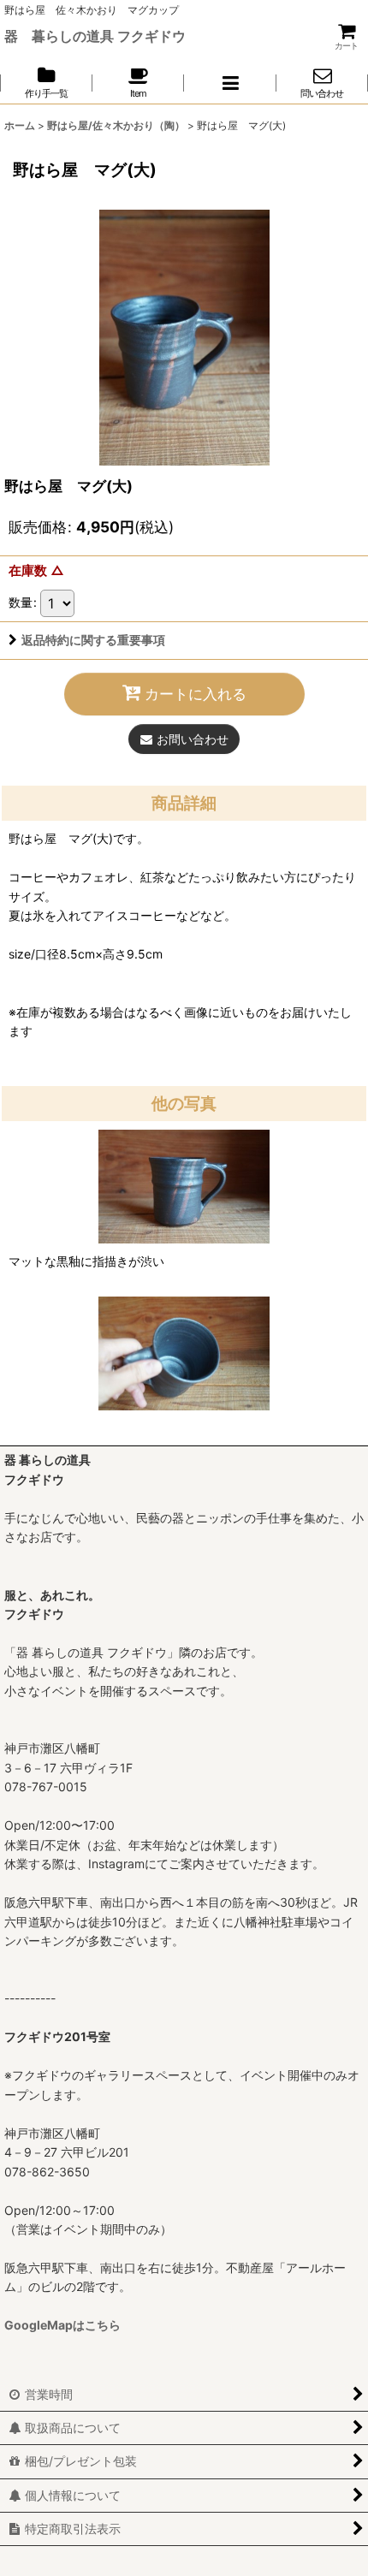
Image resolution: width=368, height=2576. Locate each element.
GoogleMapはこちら (62, 2325)
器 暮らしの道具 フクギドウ (95, 36)
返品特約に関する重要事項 (93, 640)
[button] (230, 83)
